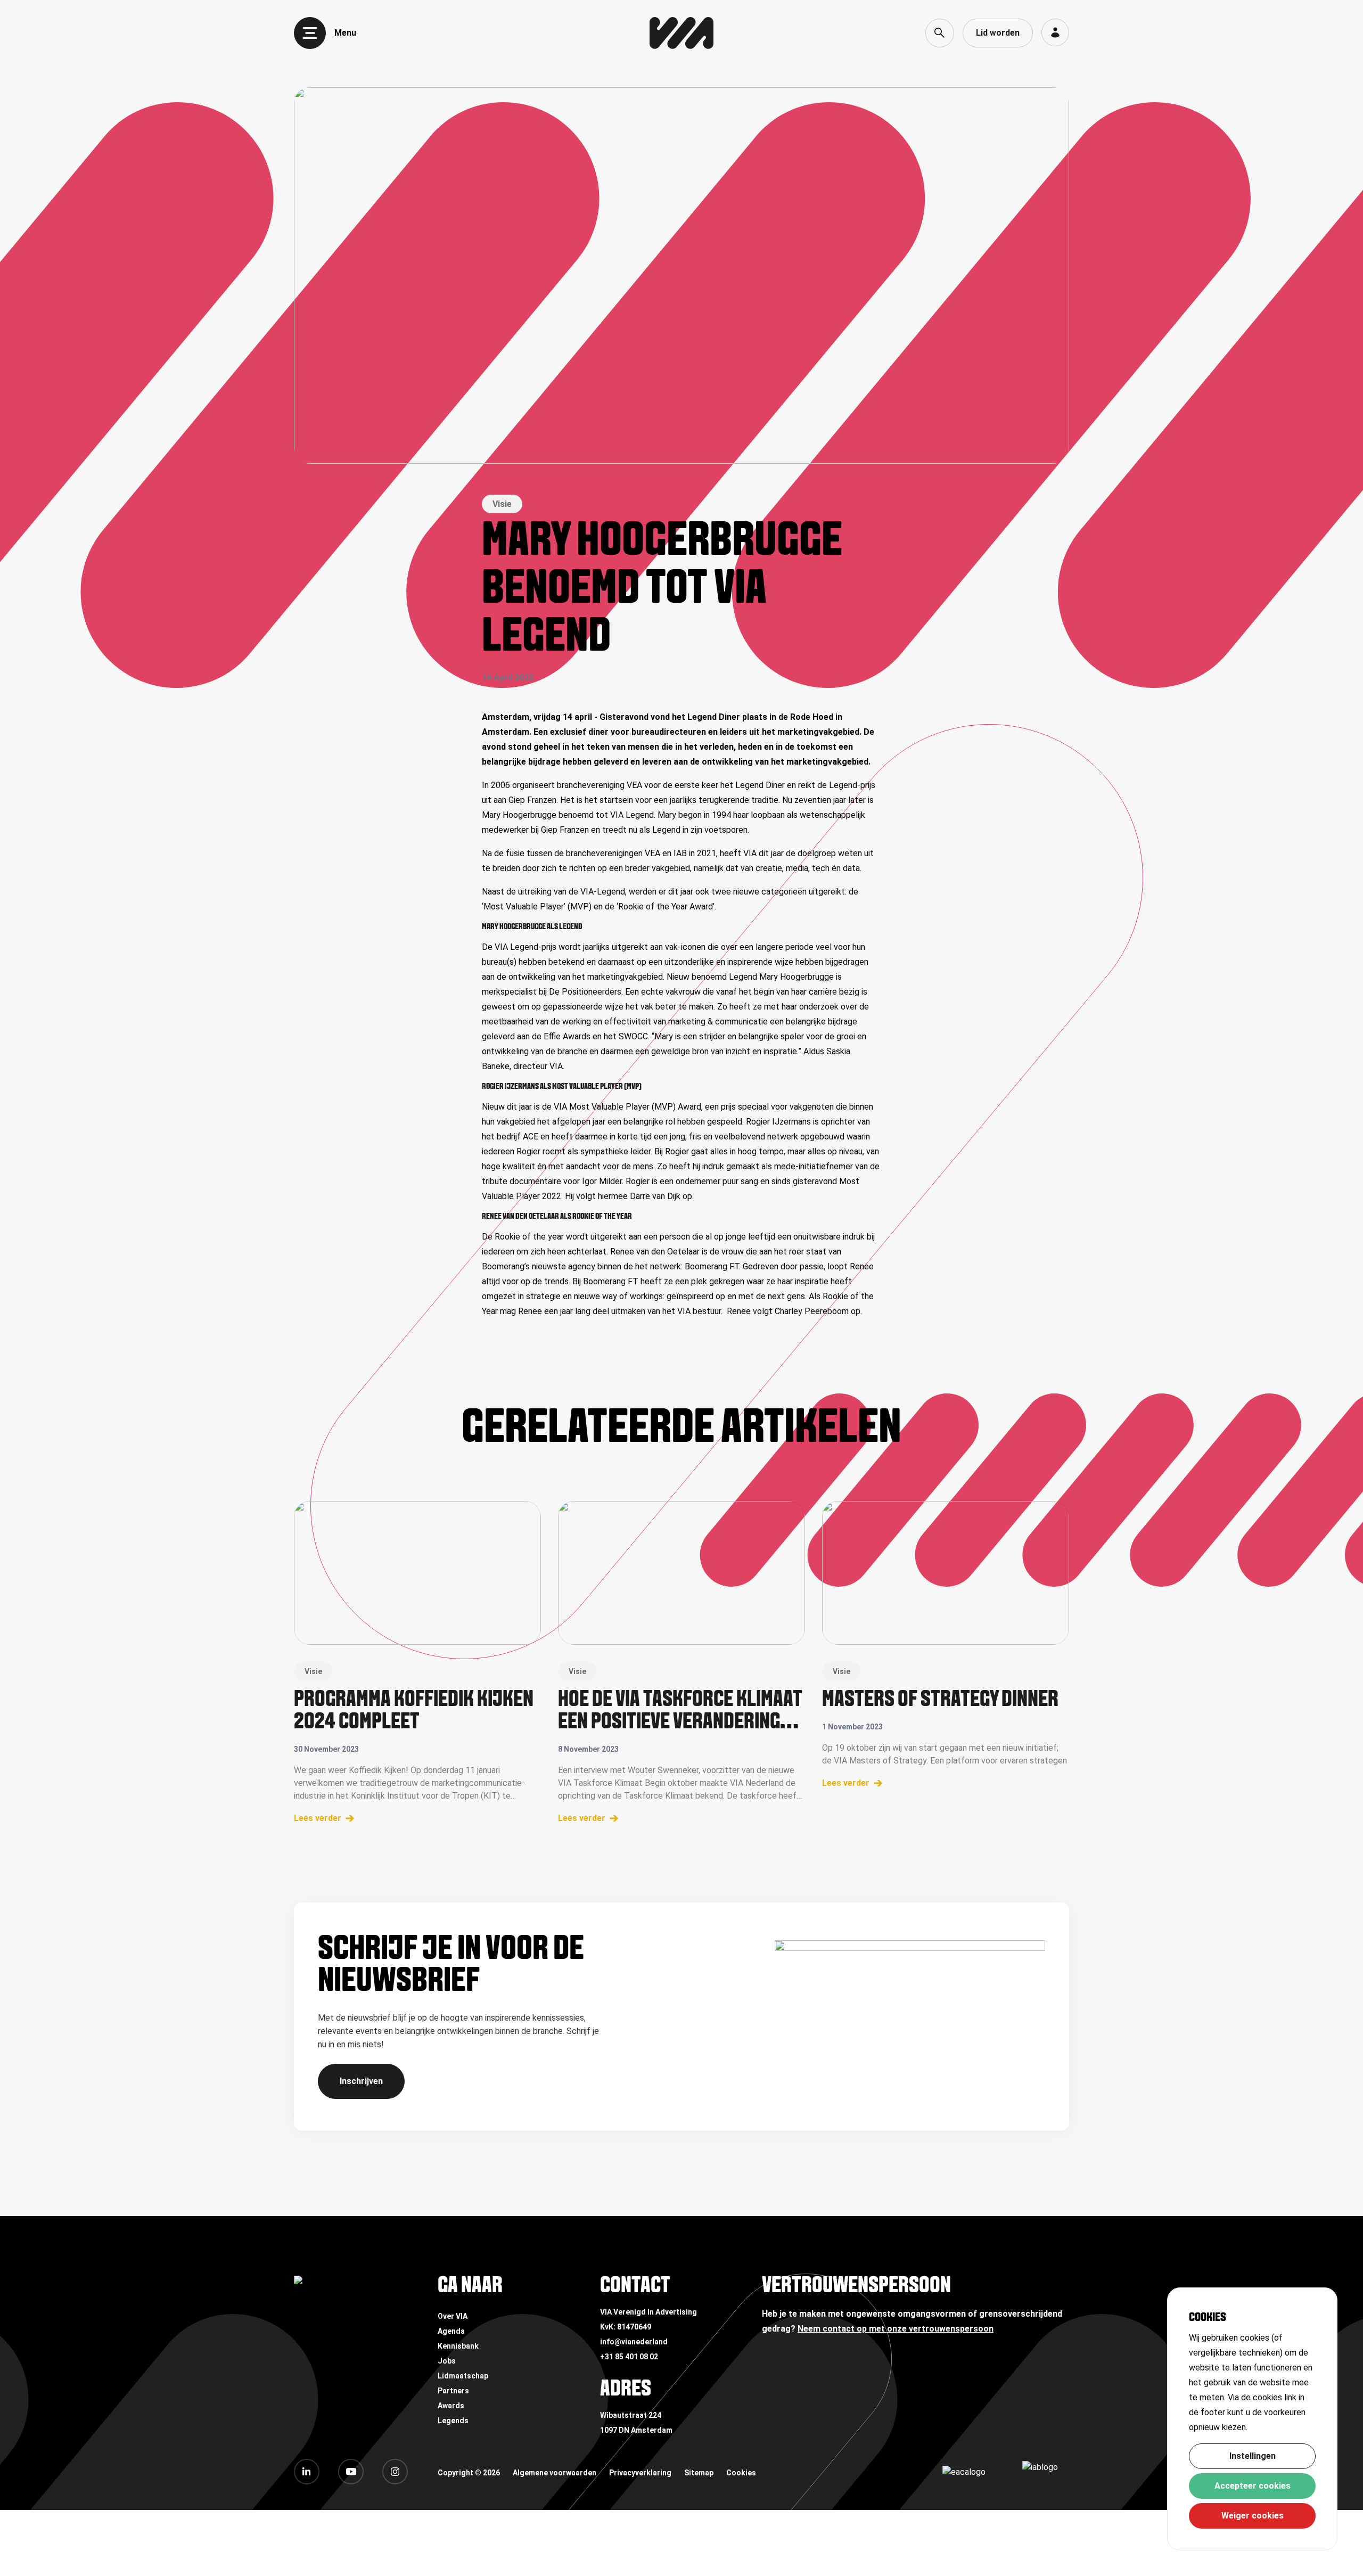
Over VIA (453, 2316)
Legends (453, 2421)
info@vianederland (634, 2342)
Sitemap (699, 2473)
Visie (502, 504)
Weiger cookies (1253, 2516)
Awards (451, 2406)
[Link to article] (417, 1573)
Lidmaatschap (463, 2376)
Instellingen (1253, 2456)
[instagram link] (395, 2472)
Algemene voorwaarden (555, 2473)
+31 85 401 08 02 (629, 2357)
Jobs (447, 2361)
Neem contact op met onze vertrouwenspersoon (896, 2329)
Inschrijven (361, 2081)
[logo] (681, 33)
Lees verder (318, 1818)
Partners (453, 2391)
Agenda (451, 2331)
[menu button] (310, 33)
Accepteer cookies (1253, 2486)
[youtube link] (351, 2472)
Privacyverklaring (640, 2473)
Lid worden (998, 33)
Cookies (741, 2473)
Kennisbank (458, 2346)
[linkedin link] (307, 2472)
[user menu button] (1055, 32)
